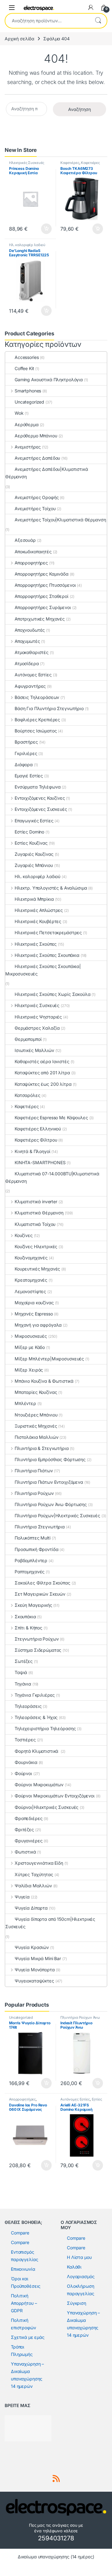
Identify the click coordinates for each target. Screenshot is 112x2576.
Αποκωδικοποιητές (33, 552)
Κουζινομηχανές (31, 1258)
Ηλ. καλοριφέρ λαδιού (27, 245)
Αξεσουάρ (25, 540)
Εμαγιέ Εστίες (29, 776)
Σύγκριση (77, 2303)
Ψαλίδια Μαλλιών (33, 1886)
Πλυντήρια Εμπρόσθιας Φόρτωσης (50, 1459)
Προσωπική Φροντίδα (36, 1549)
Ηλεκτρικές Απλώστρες (39, 910)
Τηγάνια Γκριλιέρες (35, 1695)
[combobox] (47, 21)
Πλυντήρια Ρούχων (34, 1493)
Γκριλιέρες (26, 753)
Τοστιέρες (25, 1740)
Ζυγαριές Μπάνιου (34, 865)
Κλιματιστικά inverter (36, 1202)
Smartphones (28, 391)
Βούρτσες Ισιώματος (36, 731)
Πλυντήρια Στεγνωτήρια (40, 1527)
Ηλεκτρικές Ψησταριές (38, 1017)
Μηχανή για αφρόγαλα (38, 1325)
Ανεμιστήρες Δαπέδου (37, 458)
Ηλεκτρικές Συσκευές (27, 163)
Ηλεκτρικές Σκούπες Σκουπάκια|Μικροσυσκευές (43, 970)
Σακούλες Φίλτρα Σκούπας (42, 1583)
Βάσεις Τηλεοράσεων (37, 697)
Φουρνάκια (26, 1762)
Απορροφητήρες (31, 563)
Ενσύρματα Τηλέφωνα (37, 787)
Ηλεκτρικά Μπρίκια (34, 899)
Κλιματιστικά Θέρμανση (39, 1213)
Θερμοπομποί (28, 1039)
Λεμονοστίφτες (30, 1291)
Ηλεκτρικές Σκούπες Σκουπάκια (47, 955)
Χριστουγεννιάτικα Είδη (39, 1863)
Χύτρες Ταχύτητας (34, 1874)
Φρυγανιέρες (28, 1841)
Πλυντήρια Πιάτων (34, 1471)
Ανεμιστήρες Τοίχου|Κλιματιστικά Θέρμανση (60, 520)
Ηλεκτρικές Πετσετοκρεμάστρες (48, 932)
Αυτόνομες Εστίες (33, 675)
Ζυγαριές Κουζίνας (34, 854)
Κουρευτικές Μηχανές (37, 1269)
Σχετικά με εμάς (28, 2337)
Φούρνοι (23, 1773)
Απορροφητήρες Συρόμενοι (43, 607)
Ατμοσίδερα (27, 663)
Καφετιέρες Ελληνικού (38, 1129)
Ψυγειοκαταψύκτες (34, 1981)
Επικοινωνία (23, 2269)
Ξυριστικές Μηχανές (36, 1426)
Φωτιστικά (25, 1852)
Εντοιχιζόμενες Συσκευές (41, 809)
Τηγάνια (23, 1684)
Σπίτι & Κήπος (28, 1628)
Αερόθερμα (27, 424)
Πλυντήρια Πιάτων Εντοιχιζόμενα (49, 1482)
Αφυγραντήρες (30, 686)
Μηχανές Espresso (34, 1314)
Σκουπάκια (25, 1617)
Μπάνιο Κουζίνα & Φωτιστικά (44, 1381)
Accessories (27, 357)
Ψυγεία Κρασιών (32, 1947)
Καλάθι (74, 2267)
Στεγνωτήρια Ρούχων (37, 1639)
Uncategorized (29, 402)
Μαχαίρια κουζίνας (34, 1303)
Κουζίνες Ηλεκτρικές (36, 1246)
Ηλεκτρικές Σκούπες (36, 944)
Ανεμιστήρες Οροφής (37, 497)
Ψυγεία (22, 1897)
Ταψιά (21, 1672)
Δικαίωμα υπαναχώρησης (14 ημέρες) (56, 2557)
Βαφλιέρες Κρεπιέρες (37, 720)
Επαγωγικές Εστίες (34, 821)
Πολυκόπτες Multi (33, 1538)
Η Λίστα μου (79, 2257)
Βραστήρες (26, 742)
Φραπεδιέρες (28, 1818)
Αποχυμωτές (27, 641)
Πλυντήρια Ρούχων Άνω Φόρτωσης (51, 1504)
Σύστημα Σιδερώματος (38, 1650)
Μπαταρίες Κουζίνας (36, 1392)
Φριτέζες (24, 1829)
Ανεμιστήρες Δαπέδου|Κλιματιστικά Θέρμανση (47, 473)
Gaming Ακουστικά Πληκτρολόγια (49, 380)
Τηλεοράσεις (28, 1706)
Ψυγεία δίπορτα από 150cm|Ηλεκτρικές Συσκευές (50, 1923)
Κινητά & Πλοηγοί (33, 1151)
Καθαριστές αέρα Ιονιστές (42, 1061)
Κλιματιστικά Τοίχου (35, 1224)
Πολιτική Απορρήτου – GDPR (24, 2303)
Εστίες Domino (29, 832)
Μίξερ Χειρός (29, 1370)
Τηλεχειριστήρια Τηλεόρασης (45, 1728)
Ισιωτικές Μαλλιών (34, 1050)
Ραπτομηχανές (30, 1572)
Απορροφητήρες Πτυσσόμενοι (45, 585)
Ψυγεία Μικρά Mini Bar (38, 1958)
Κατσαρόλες (28, 1095)
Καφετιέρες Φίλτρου (36, 1140)
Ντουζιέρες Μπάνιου (36, 1415)
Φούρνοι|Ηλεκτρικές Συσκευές (47, 1807)
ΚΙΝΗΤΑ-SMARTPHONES (40, 1162)
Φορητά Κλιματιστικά (37, 1751)
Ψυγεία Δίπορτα (31, 1908)
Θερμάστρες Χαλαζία (37, 1028)
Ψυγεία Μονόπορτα (35, 1970)
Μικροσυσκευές (31, 1336)
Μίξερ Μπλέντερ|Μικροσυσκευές (49, 1359)
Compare (20, 2233)
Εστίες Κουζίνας (31, 843)
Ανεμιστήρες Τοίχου (35, 508)
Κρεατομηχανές (31, 1280)
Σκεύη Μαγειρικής (33, 1605)
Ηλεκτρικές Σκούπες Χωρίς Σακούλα (53, 994)
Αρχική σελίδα (19, 39)
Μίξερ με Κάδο (30, 1347)
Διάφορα (24, 764)
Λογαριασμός (81, 2276)
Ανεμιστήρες (28, 447)
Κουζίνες (24, 1235)
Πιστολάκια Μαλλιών (36, 1437)
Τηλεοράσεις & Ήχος (36, 1717)
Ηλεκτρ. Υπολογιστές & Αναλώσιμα (51, 888)
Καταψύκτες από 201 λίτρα (42, 1073)
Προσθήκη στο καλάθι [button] (41, 229)
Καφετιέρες (70, 163)
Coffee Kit (24, 368)
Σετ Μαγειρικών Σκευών (40, 1594)
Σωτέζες (24, 1661)
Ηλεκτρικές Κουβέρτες (38, 921)
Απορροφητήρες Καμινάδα (42, 574)
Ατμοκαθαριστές (32, 652)
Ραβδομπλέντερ (31, 1560)
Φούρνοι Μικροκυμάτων (39, 1785)
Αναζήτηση (98, 21)
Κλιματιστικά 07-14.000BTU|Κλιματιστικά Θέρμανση (52, 1177)
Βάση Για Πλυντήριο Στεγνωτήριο (49, 708)
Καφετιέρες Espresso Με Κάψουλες (51, 1118)
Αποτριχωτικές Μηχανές (40, 619)
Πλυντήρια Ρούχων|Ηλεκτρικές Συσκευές (57, 1516)
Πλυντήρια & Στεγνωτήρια (42, 1448)
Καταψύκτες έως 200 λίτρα (43, 1084)
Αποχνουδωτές (30, 630)
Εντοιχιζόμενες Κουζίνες (40, 798)
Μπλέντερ (25, 1403)
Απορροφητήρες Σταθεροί (42, 596)
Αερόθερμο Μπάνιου (36, 436)
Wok (19, 413)
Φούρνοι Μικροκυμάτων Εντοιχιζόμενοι (55, 1796)
